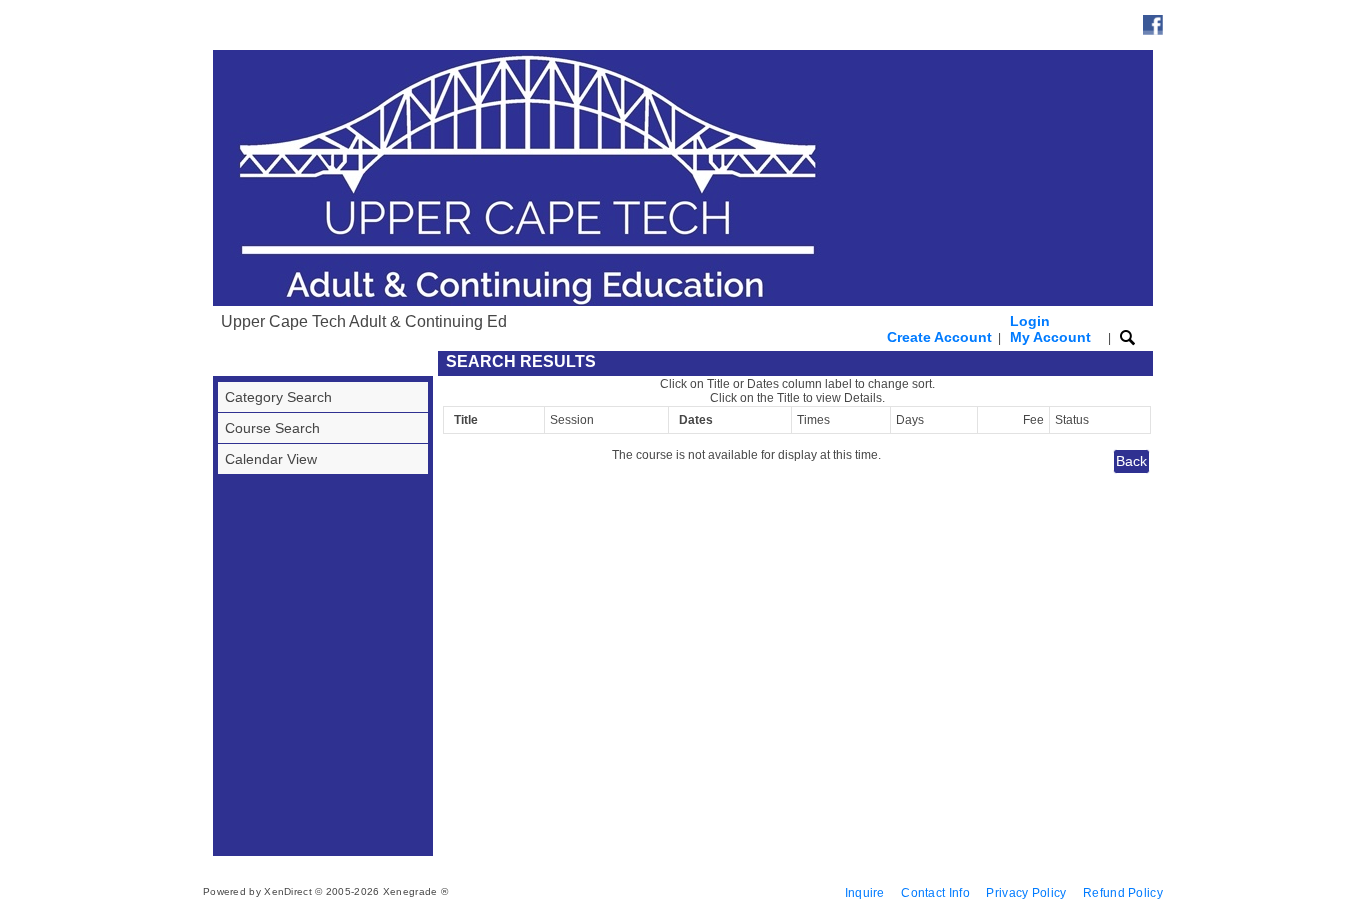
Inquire (865, 893)
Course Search (272, 428)
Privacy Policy (1026, 893)
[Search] (1127, 337)
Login (1050, 329)
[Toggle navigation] (232, 363)
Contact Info (935, 893)
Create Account (939, 337)
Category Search (278, 397)
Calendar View (271, 459)
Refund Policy (1123, 893)
